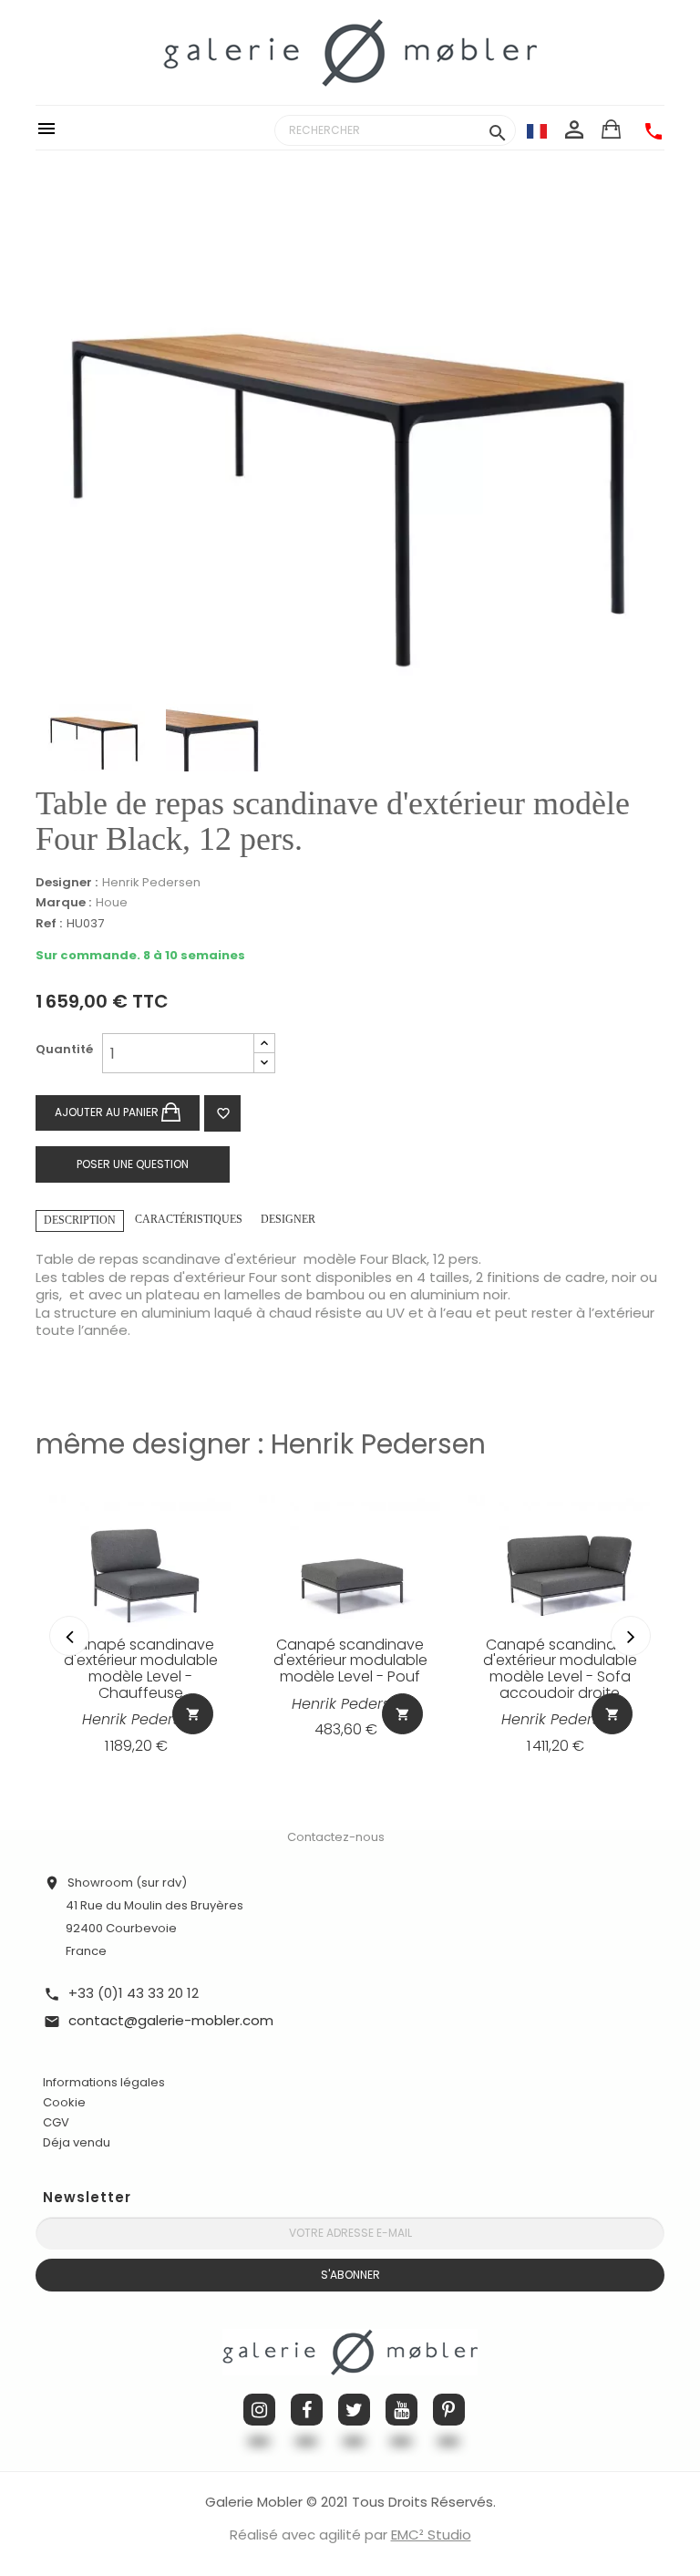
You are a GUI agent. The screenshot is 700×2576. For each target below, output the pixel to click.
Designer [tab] (288, 1219)
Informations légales (104, 2082)
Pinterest (449, 2410)
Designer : (67, 883)
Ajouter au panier (108, 1112)
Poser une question (133, 1164)
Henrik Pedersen (151, 882)
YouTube (401, 2410)
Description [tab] (80, 1220)
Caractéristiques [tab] (189, 1219)
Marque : (63, 903)
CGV (56, 2122)
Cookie (64, 2103)
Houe (112, 902)
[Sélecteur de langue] (537, 130)
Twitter (354, 2410)
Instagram (259, 2410)
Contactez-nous (336, 1837)
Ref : (49, 924)
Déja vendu (77, 2142)
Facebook (307, 2410)
